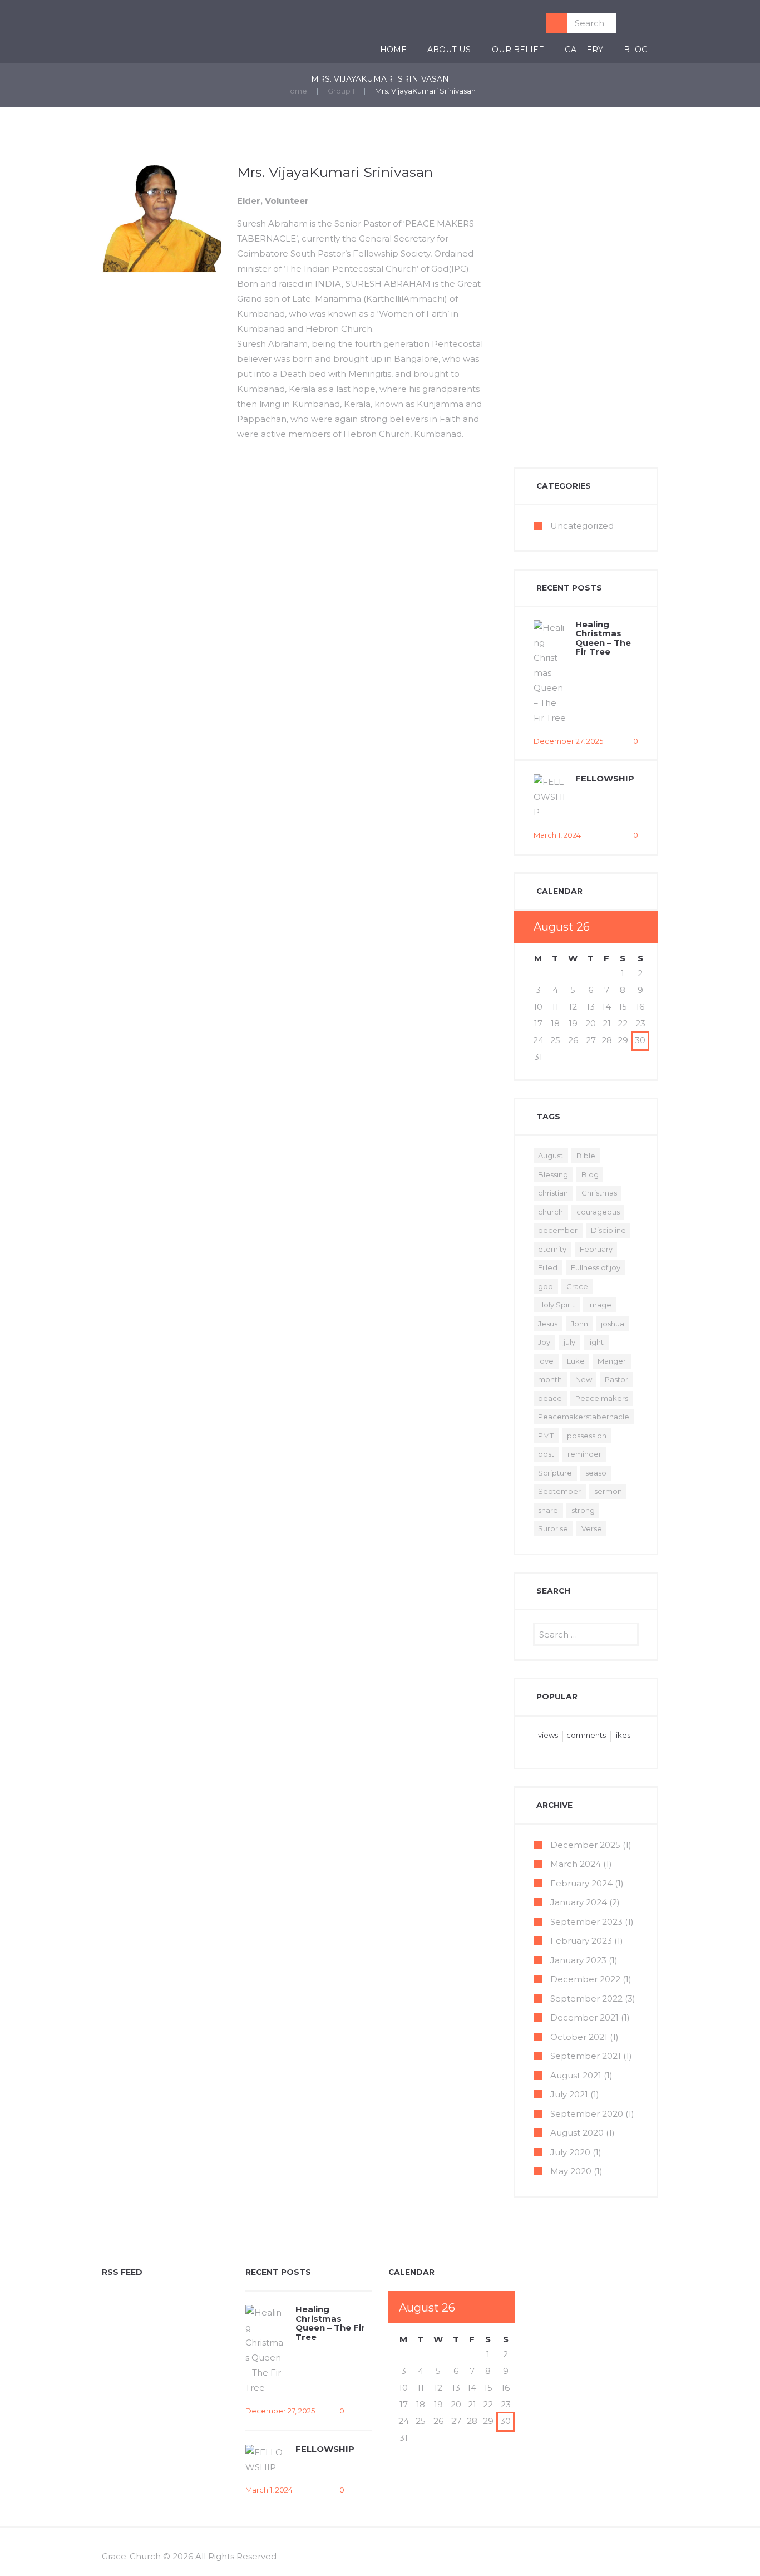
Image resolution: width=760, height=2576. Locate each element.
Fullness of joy (596, 1267)
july (569, 1342)
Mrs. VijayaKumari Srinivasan (335, 172)
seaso (596, 1473)
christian (553, 1193)
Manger (612, 1361)
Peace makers (602, 1398)
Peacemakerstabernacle (584, 1417)
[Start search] (557, 23)
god (546, 1286)
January (579, 1902)
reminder (584, 1454)
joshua (613, 1324)
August (551, 1156)
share (548, 1510)
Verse (592, 1528)
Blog (636, 50)
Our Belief (518, 50)
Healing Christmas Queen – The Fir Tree (603, 638)
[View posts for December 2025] (623, 927)
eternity (552, 1249)
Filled (548, 1267)
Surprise (553, 1528)
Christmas (599, 1193)
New (584, 1379)
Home (393, 50)
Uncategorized (582, 526)
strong (583, 1510)
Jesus (548, 1324)
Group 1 (341, 91)
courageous (598, 1212)
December (585, 1845)
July (569, 2094)
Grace (577, 1286)
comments (586, 1735)
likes (622, 1735)
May (571, 2171)
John (579, 1324)
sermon (608, 1491)
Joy (544, 1342)
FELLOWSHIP (605, 778)
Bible (586, 1156)
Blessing (553, 1174)
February (596, 1249)
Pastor (616, 1379)
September (559, 1491)
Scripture (555, 1473)
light (596, 1342)
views (548, 1735)
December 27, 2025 (568, 741)
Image (600, 1305)
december (558, 1230)
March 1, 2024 (557, 835)
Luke (576, 1361)
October (579, 2037)
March (576, 1864)
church (551, 1212)
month (550, 1379)
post (546, 1454)
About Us (449, 50)
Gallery (584, 50)
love (546, 1361)
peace (550, 1398)
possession (587, 1436)
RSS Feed (122, 2272)
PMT (546, 1436)
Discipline (608, 1230)
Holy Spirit (556, 1305)
